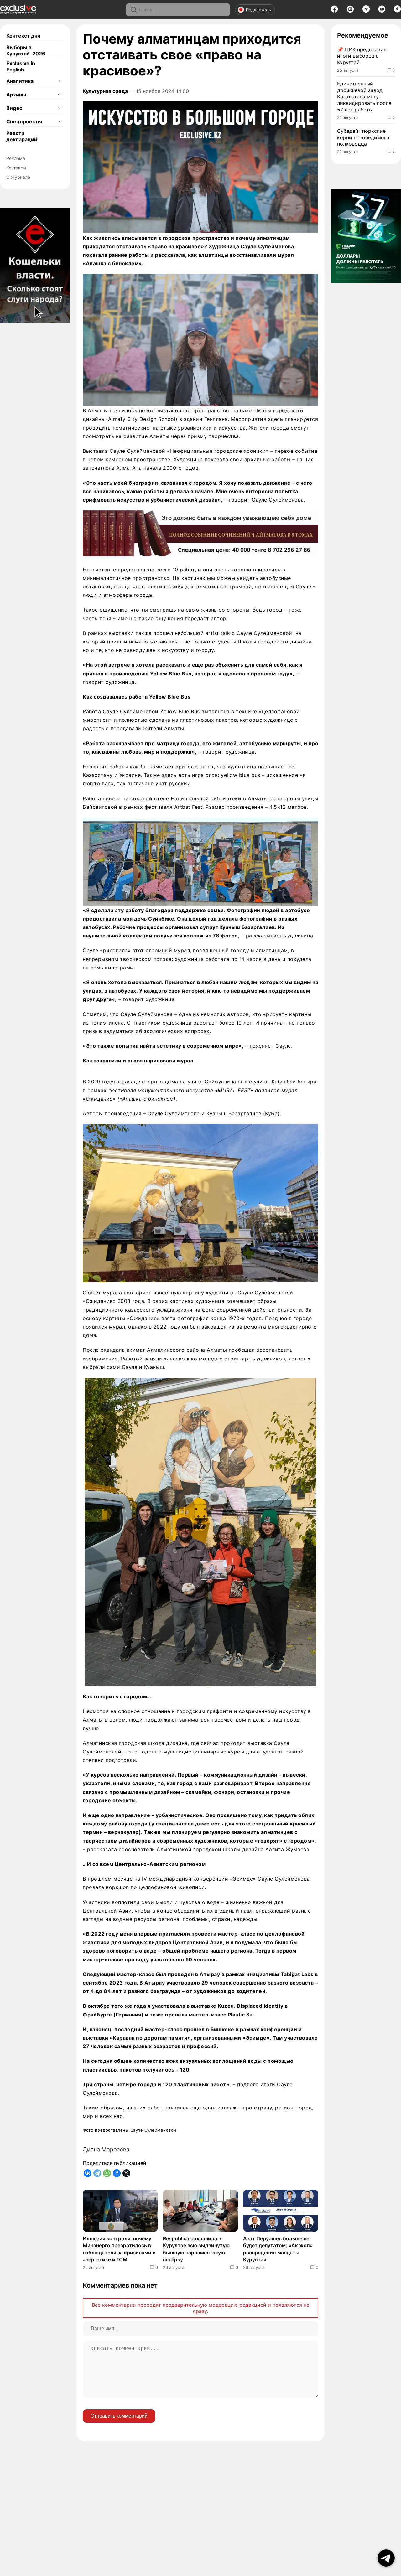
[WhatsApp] (107, 2173)
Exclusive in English (21, 66)
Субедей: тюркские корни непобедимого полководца (363, 137)
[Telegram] (366, 11)
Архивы (16, 95)
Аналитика (20, 81)
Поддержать (258, 10)
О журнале (18, 177)
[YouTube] (382, 11)
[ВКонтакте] (88, 2173)
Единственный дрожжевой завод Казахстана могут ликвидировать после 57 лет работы (364, 97)
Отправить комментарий (119, 2416)
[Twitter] (126, 2173)
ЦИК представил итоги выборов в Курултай (362, 56)
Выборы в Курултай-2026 (26, 50)
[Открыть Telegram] (386, 2558)
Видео (14, 108)
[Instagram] (350, 11)
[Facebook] (334, 11)
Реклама (16, 158)
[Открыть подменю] (59, 81)
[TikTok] (397, 11)
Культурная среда (105, 91)
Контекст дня (23, 36)
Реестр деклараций (22, 136)
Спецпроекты (24, 121)
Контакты (16, 168)
